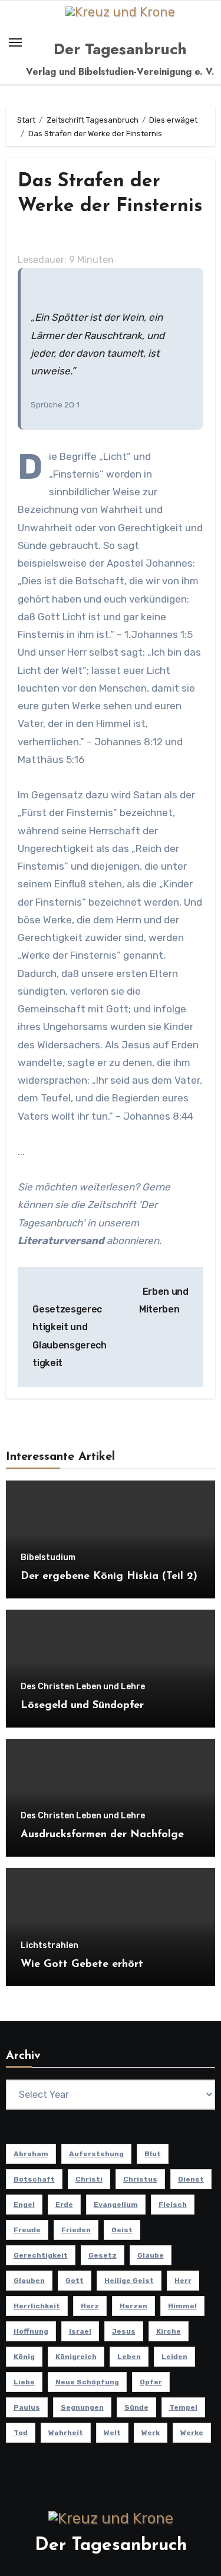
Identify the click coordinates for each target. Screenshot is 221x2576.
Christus (140, 2179)
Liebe (24, 2382)
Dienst (191, 2179)
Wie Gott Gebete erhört (82, 1965)
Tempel (183, 2407)
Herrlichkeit (37, 2306)
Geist (122, 2230)
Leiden (174, 2357)
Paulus (27, 2407)
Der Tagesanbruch (120, 49)
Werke (192, 2433)
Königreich (76, 2357)
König (24, 2357)
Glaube (151, 2255)
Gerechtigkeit (41, 2255)
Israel (80, 2331)
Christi (89, 2179)
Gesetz (103, 2255)
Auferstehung (96, 2154)
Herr (183, 2281)
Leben (129, 2357)
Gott (75, 2281)
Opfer (151, 2382)
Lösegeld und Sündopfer (82, 1706)
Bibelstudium (48, 1558)
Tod (21, 2433)
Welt (112, 2433)
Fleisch (173, 2205)
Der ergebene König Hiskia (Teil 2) (109, 1577)
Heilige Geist (129, 2281)
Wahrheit (66, 2433)
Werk (151, 2433)
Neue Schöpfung (87, 2382)
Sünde (136, 2407)
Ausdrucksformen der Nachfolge (102, 1835)
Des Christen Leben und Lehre (83, 1687)
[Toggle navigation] (15, 42)
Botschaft (34, 2179)
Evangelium (116, 2205)
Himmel (182, 2306)
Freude (27, 2230)
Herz (90, 2306)
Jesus (124, 2331)
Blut (153, 2154)
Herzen (133, 2306)
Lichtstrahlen (50, 1946)
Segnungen (82, 2407)
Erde (64, 2205)
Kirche (169, 2331)
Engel (24, 2205)
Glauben (29, 2281)
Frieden (76, 2230)
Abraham (31, 2154)
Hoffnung (31, 2331)
